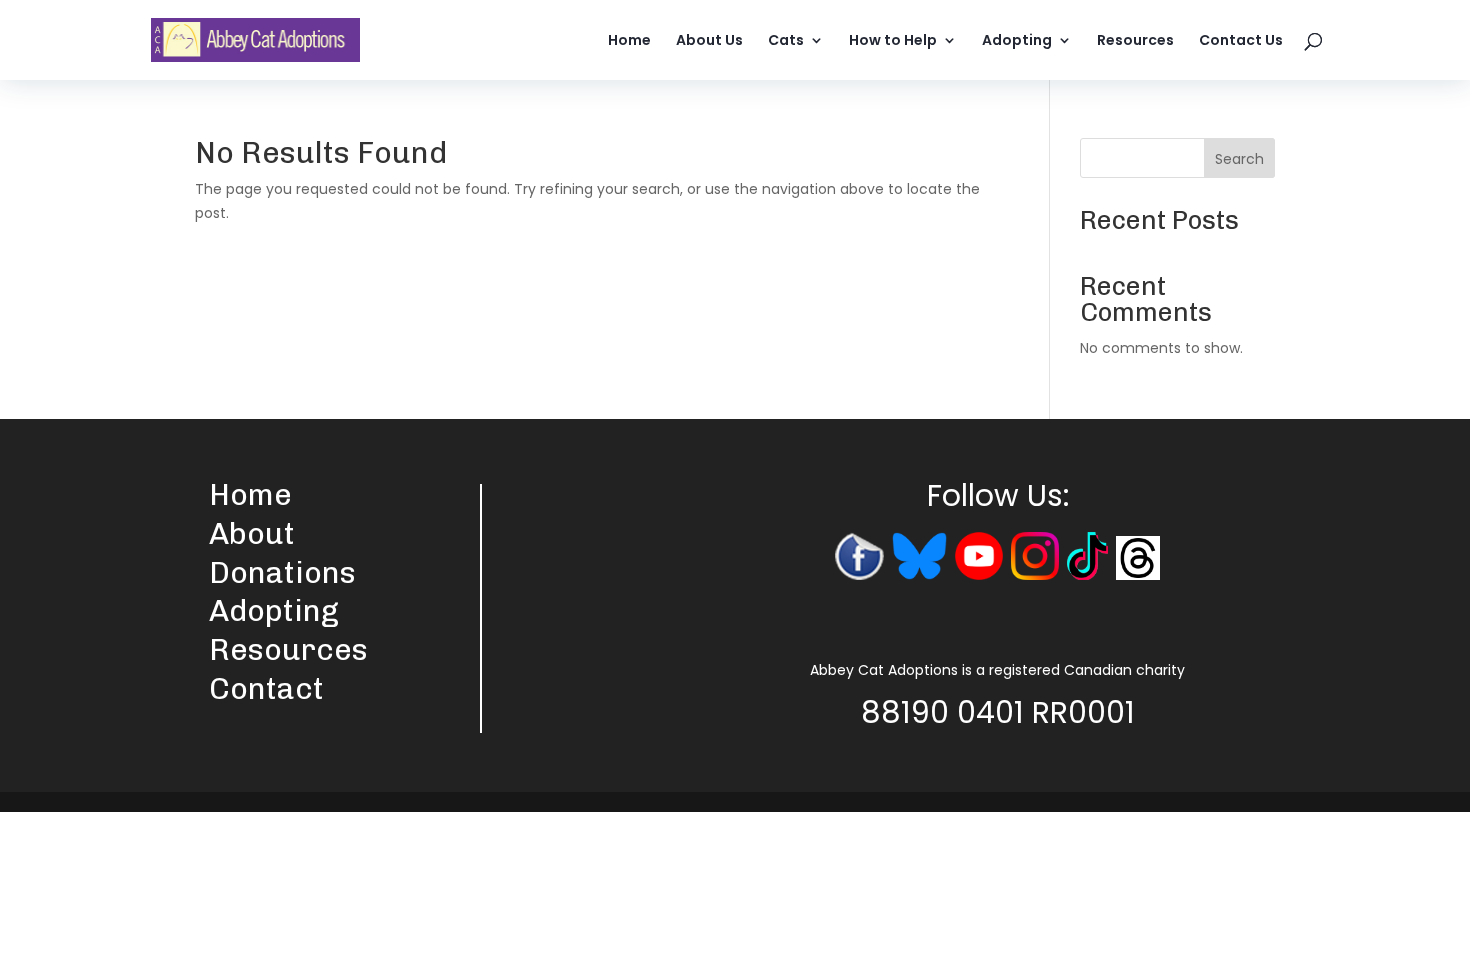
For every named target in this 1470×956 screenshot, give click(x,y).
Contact (266, 689)
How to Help (893, 41)
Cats (786, 41)
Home (629, 41)
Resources (1135, 41)
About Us (709, 41)
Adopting (1017, 41)
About (252, 534)
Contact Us (1241, 41)
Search (1239, 159)
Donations (282, 573)
